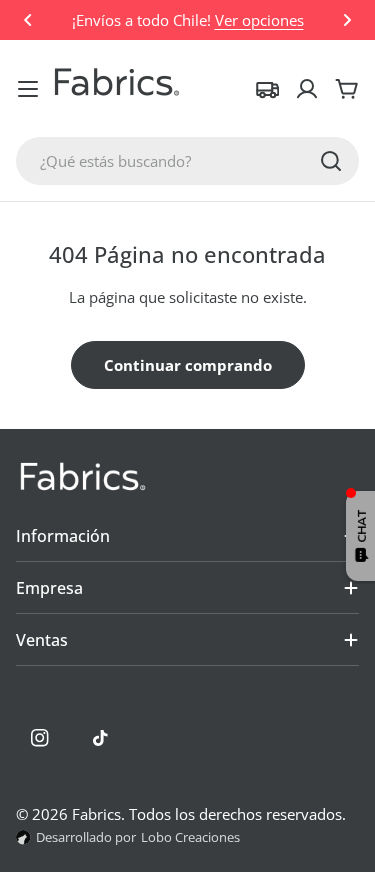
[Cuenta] (307, 89)
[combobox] (187, 161)
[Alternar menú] (28, 89)
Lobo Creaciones (190, 837)
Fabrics (96, 814)
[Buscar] (331, 161)
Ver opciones (259, 20)
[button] (28, 20)
